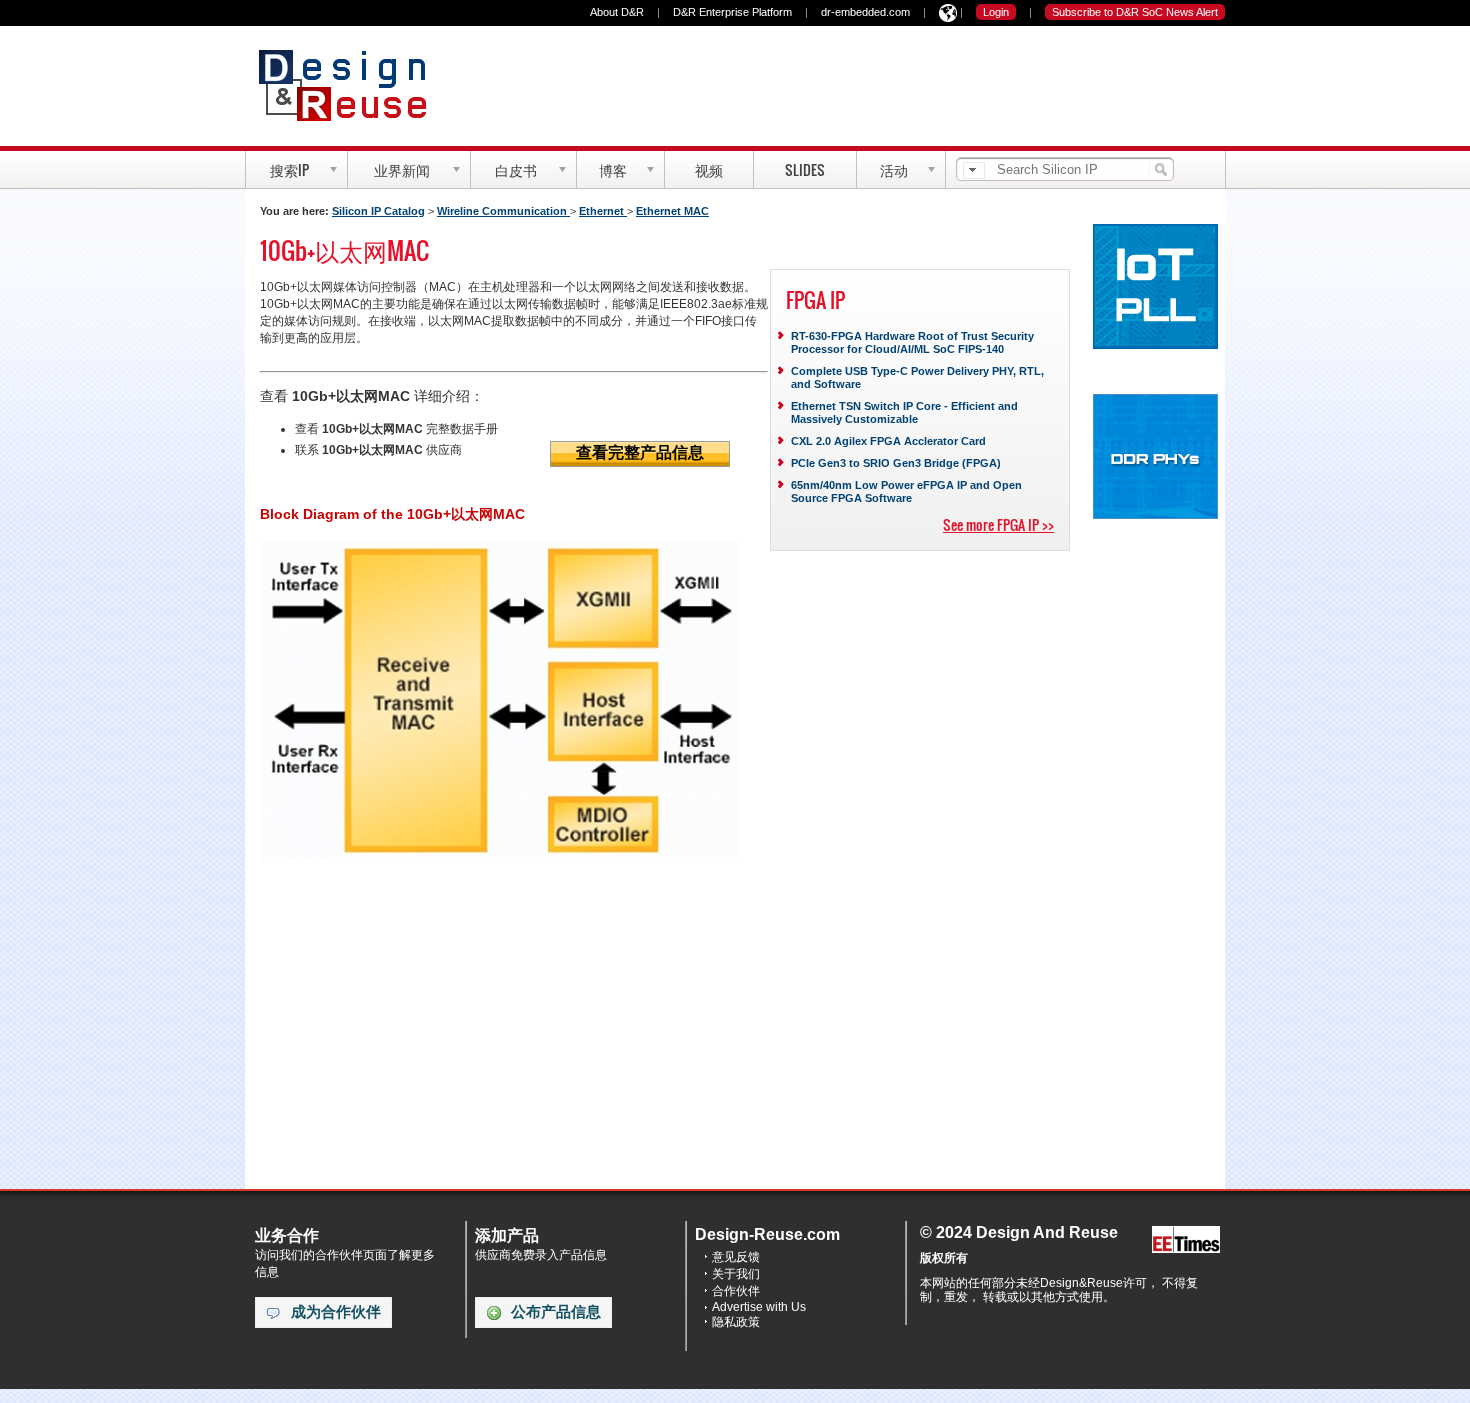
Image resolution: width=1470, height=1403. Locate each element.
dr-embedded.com (865, 12)
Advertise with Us (759, 1307)
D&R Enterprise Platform (732, 12)
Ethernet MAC (672, 211)
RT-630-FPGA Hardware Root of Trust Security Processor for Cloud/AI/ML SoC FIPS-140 (912, 342)
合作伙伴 (736, 1291)
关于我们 (736, 1274)
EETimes (1186, 1240)
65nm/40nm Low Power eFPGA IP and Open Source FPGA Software (906, 491)
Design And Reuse (352, 85)
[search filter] (974, 170)
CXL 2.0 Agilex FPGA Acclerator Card (888, 441)
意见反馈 (736, 1257)
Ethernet (603, 211)
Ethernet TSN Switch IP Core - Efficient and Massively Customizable (904, 412)
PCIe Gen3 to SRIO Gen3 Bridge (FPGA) (896, 463)
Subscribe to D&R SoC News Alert (1135, 12)
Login (996, 12)
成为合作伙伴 (336, 1312)
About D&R (617, 12)
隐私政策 (736, 1322)
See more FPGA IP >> (998, 524)
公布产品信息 (556, 1312)
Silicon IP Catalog (378, 211)
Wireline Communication (503, 211)
